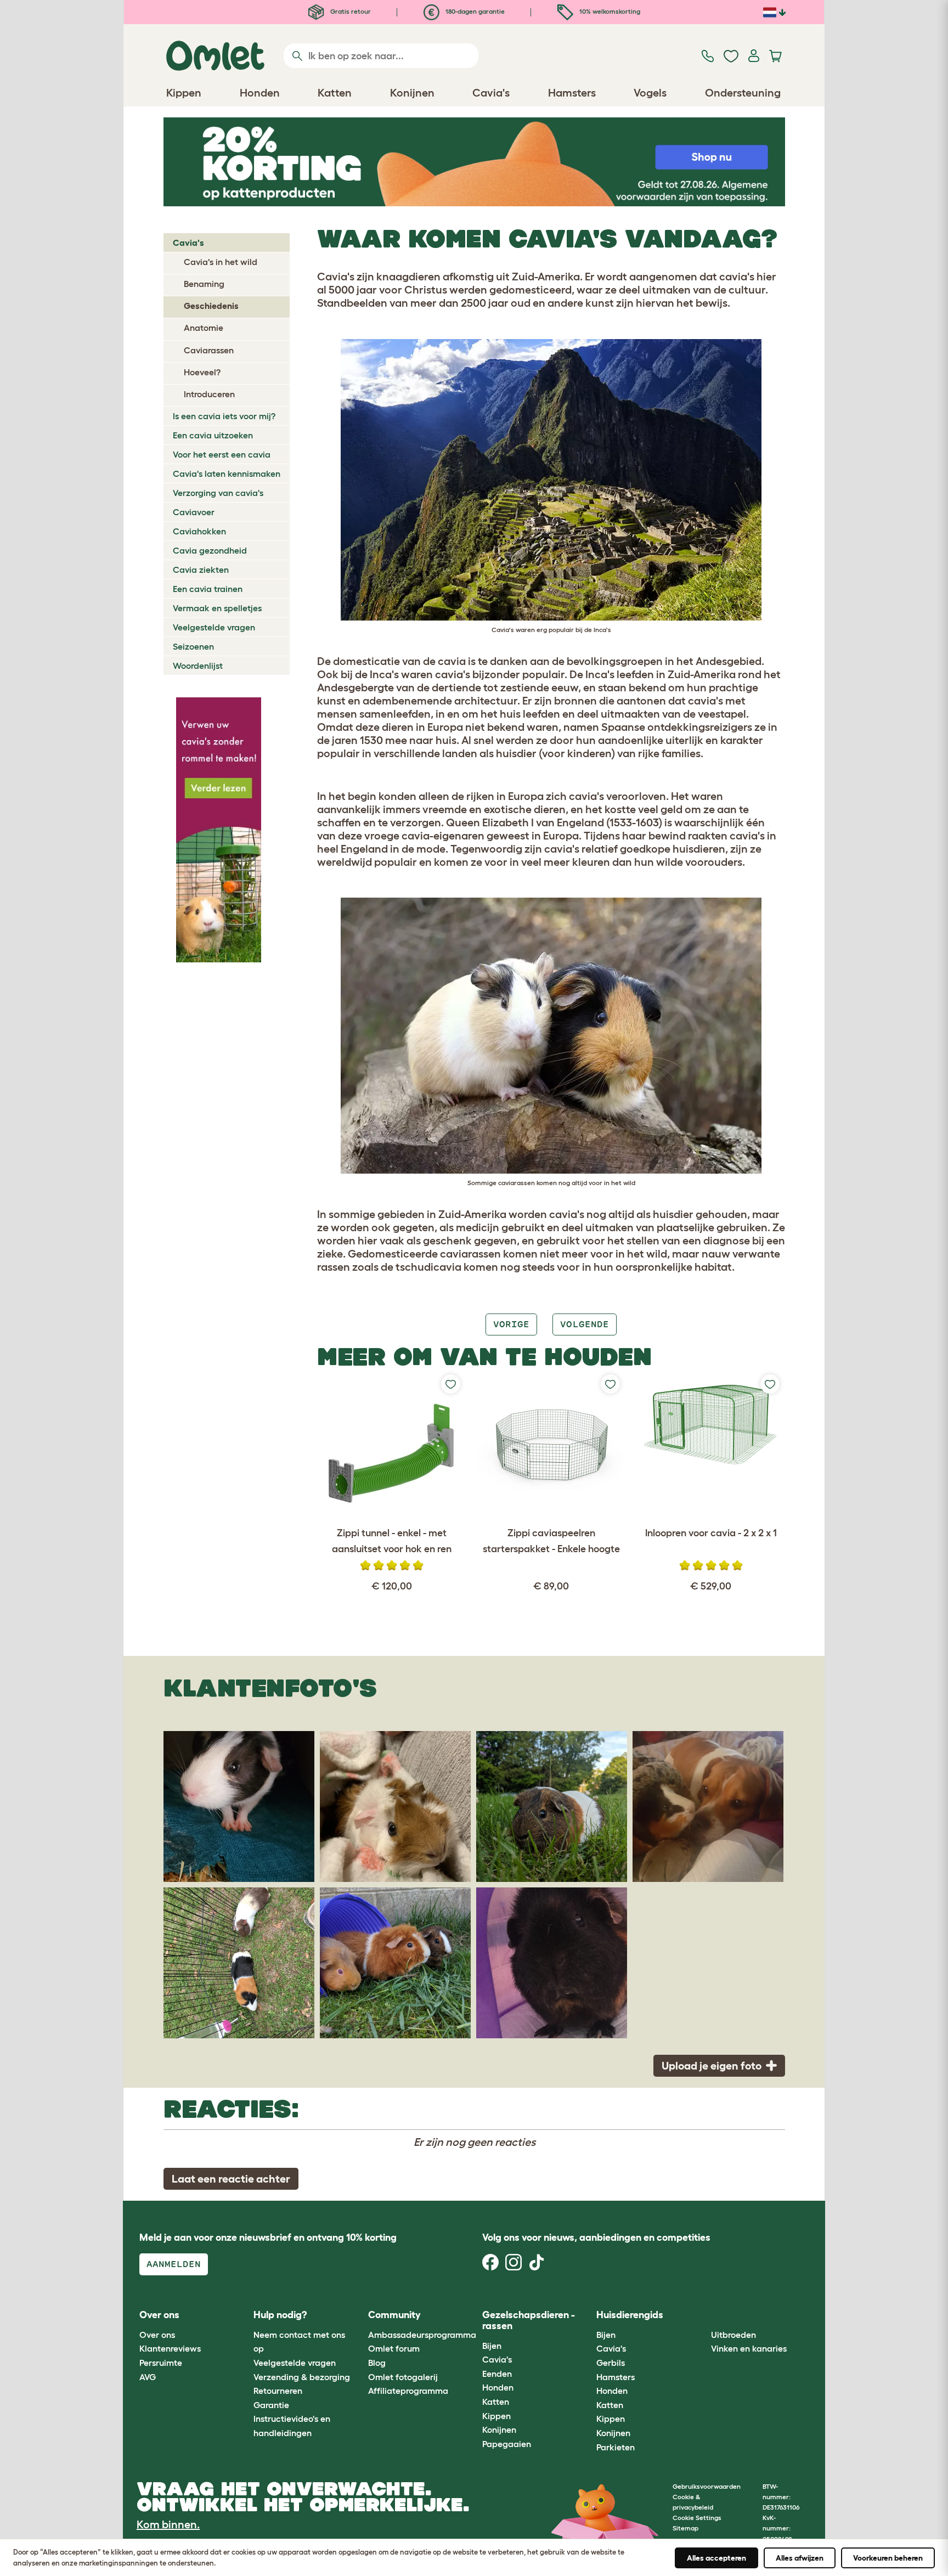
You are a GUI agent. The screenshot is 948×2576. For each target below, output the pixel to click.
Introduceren (209, 394)
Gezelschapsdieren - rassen (529, 2320)
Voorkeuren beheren (888, 2558)
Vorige (511, 1324)
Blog (377, 2363)
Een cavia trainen (208, 589)
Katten (496, 2402)
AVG (148, 2377)
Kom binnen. (168, 2524)
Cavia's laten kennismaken (227, 474)
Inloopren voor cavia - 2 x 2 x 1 (711, 1533)
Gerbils (611, 2363)
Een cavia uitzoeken (213, 435)
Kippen (496, 2416)
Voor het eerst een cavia (222, 454)
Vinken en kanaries (749, 2348)
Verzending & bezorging (302, 2377)
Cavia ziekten (201, 570)
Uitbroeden (733, 2335)
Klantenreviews (170, 2348)
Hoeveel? (202, 372)
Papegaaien (507, 2444)
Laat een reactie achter (231, 2179)
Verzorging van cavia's (218, 493)
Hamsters (616, 2377)
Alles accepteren (716, 2558)
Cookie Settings (697, 2518)
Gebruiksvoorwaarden (707, 2486)
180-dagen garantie (474, 11)
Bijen (492, 2346)
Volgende (584, 1324)
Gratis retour (350, 11)
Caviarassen (209, 350)
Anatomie (204, 328)
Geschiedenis (211, 306)
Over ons (157, 2335)
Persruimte (161, 2363)
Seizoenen (193, 646)
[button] (702, 2316)
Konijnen (499, 2430)
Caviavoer (194, 512)
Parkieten (616, 2447)
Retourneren (278, 2391)
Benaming (204, 284)
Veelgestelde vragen (214, 627)
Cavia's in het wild (221, 262)
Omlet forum (394, 2348)
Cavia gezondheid (210, 550)
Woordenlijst (198, 666)
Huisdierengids (630, 2315)
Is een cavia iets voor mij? (224, 416)
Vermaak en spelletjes (217, 608)
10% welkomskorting (609, 11)
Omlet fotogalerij (403, 2377)
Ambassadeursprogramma (422, 2335)
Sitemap (685, 2528)
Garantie (271, 2405)
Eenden (497, 2374)
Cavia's (188, 243)
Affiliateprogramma (408, 2391)
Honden (498, 2387)
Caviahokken (199, 531)
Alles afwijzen (800, 2558)
